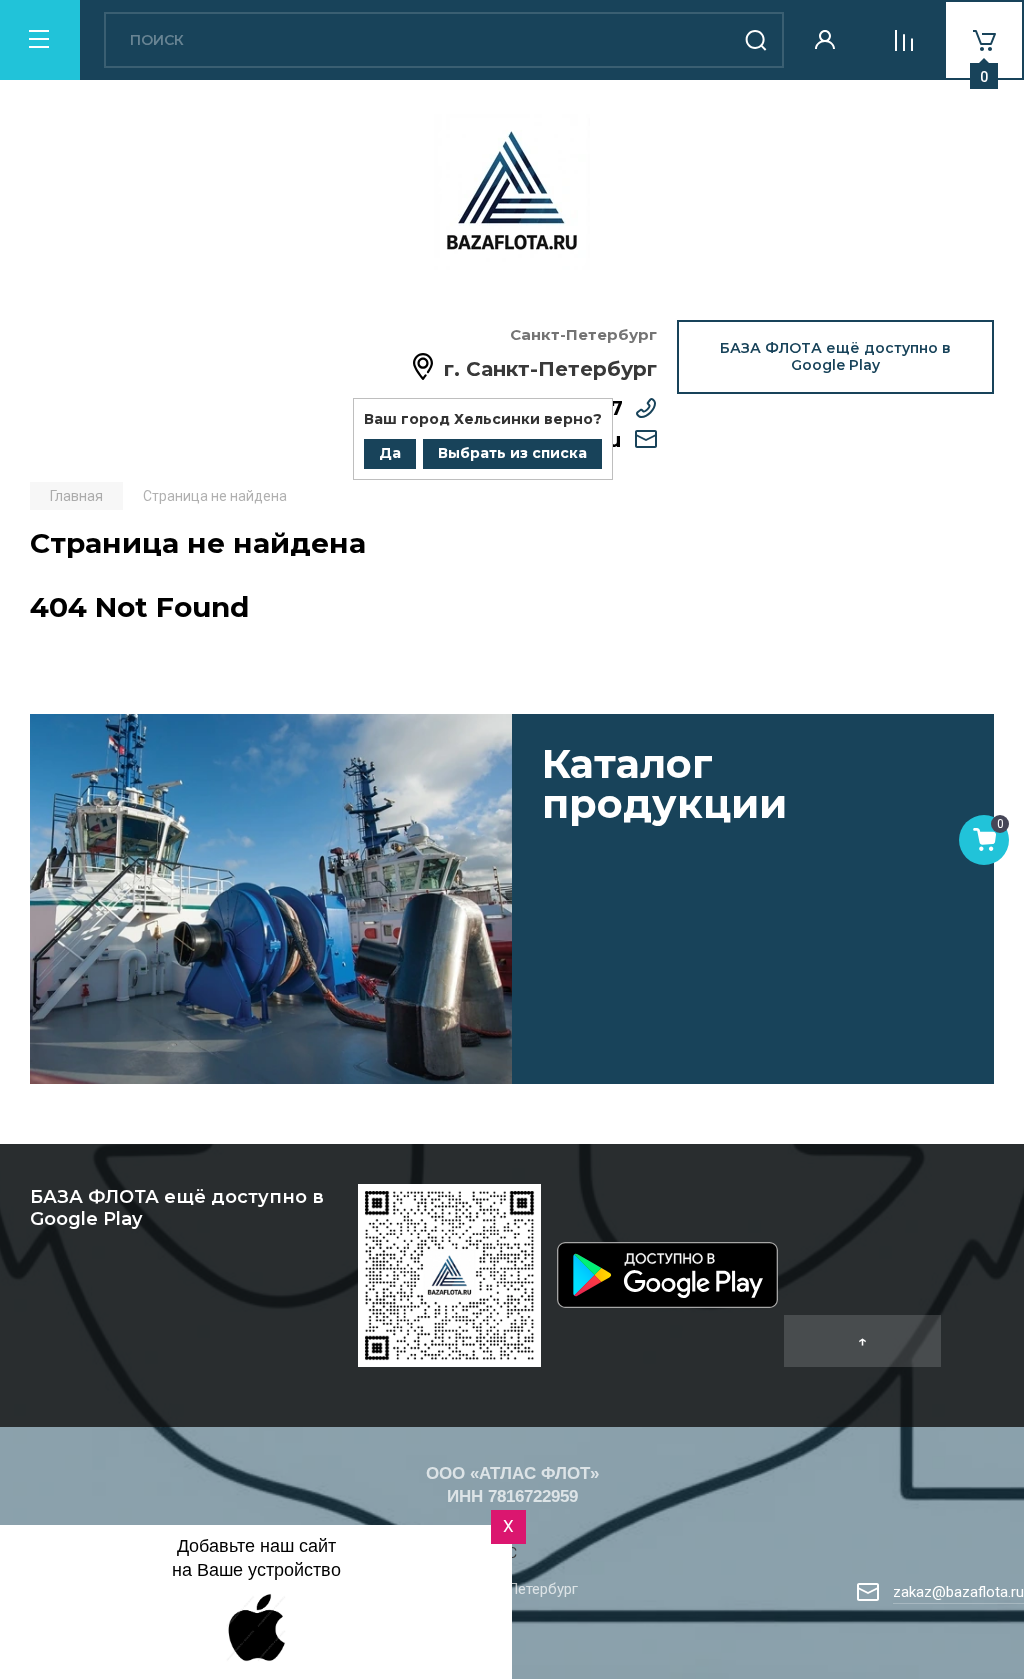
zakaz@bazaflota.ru (958, 1592)
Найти (756, 40)
